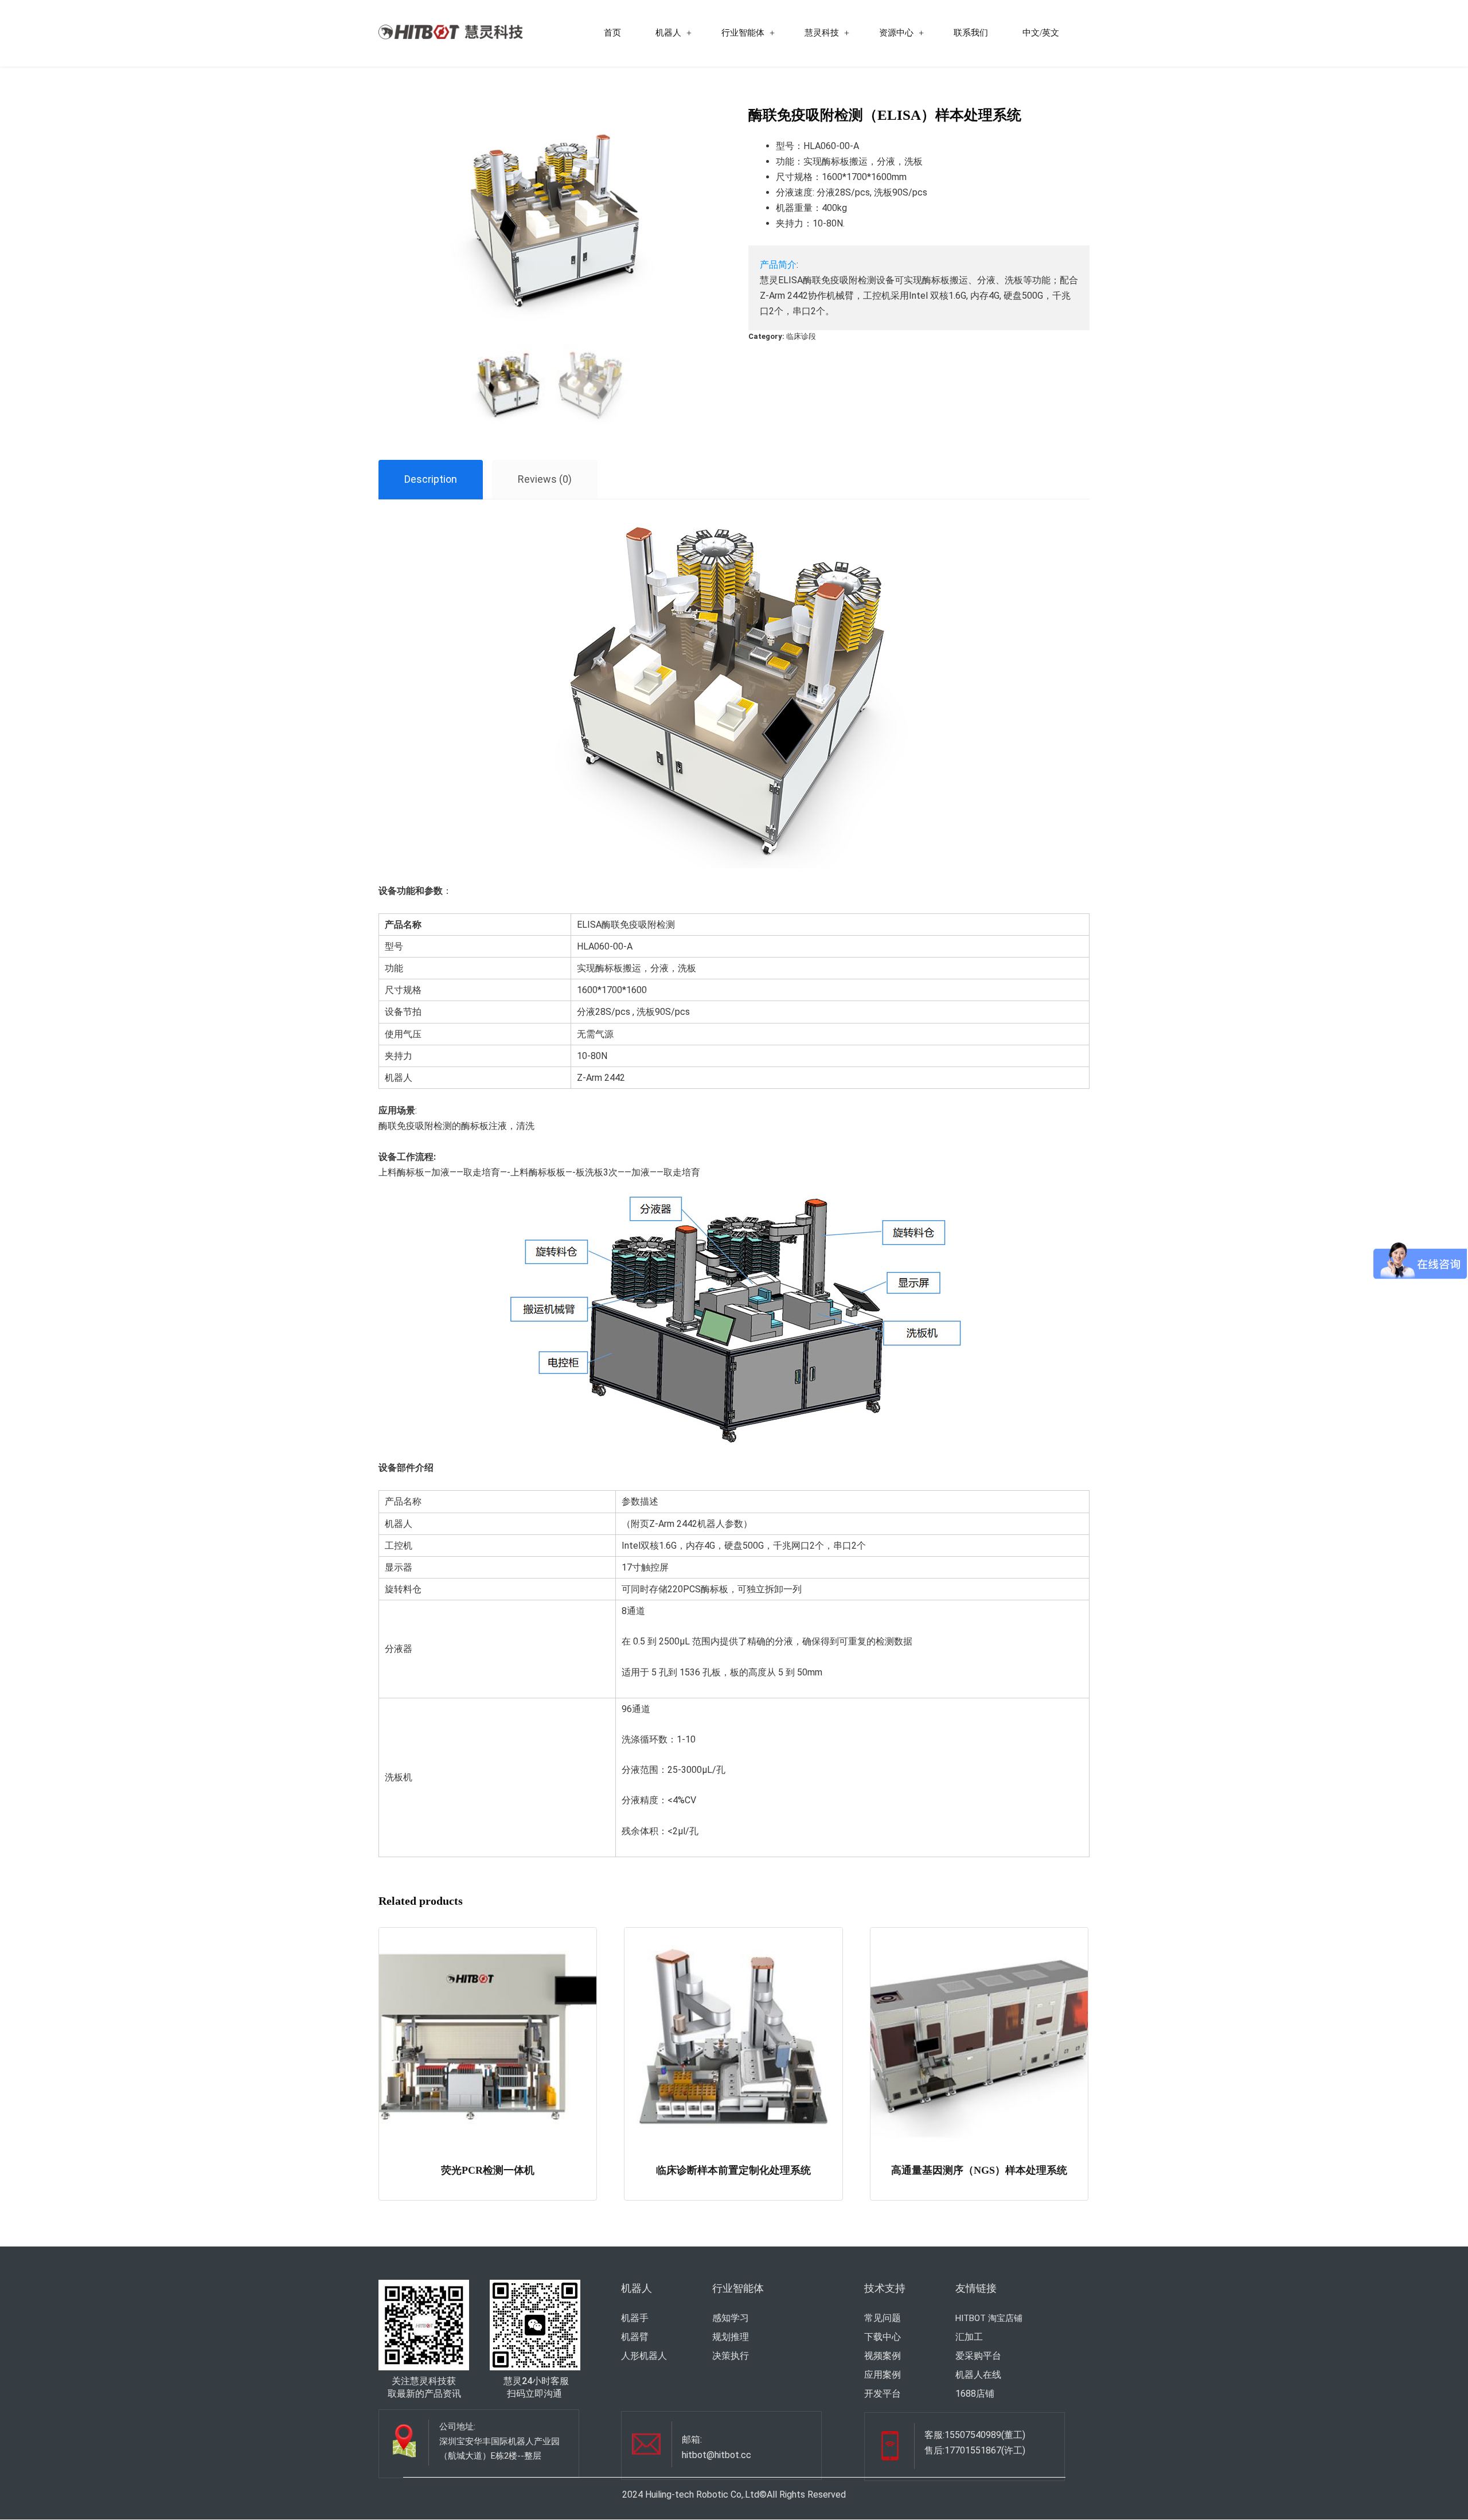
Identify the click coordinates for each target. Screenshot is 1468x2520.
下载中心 (883, 2337)
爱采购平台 (978, 2356)
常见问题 (883, 2318)
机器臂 (635, 2337)
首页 (612, 33)
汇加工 (969, 2337)
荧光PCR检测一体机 (488, 2170)
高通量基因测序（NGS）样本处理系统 (979, 2170)
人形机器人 (644, 2356)
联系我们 (971, 33)
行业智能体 (743, 33)
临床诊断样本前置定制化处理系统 (733, 2170)
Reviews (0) (545, 479)
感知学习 (731, 2318)
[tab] (431, 480)
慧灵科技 (822, 33)
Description (431, 479)
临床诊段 (801, 336)
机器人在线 (978, 2375)
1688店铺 (975, 2394)
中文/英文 (1041, 33)
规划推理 (731, 2337)
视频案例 (883, 2356)
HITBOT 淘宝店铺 (989, 2318)
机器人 (668, 33)
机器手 (635, 2318)
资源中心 (896, 33)
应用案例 (883, 2375)
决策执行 (731, 2356)
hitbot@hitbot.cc (717, 2455)
